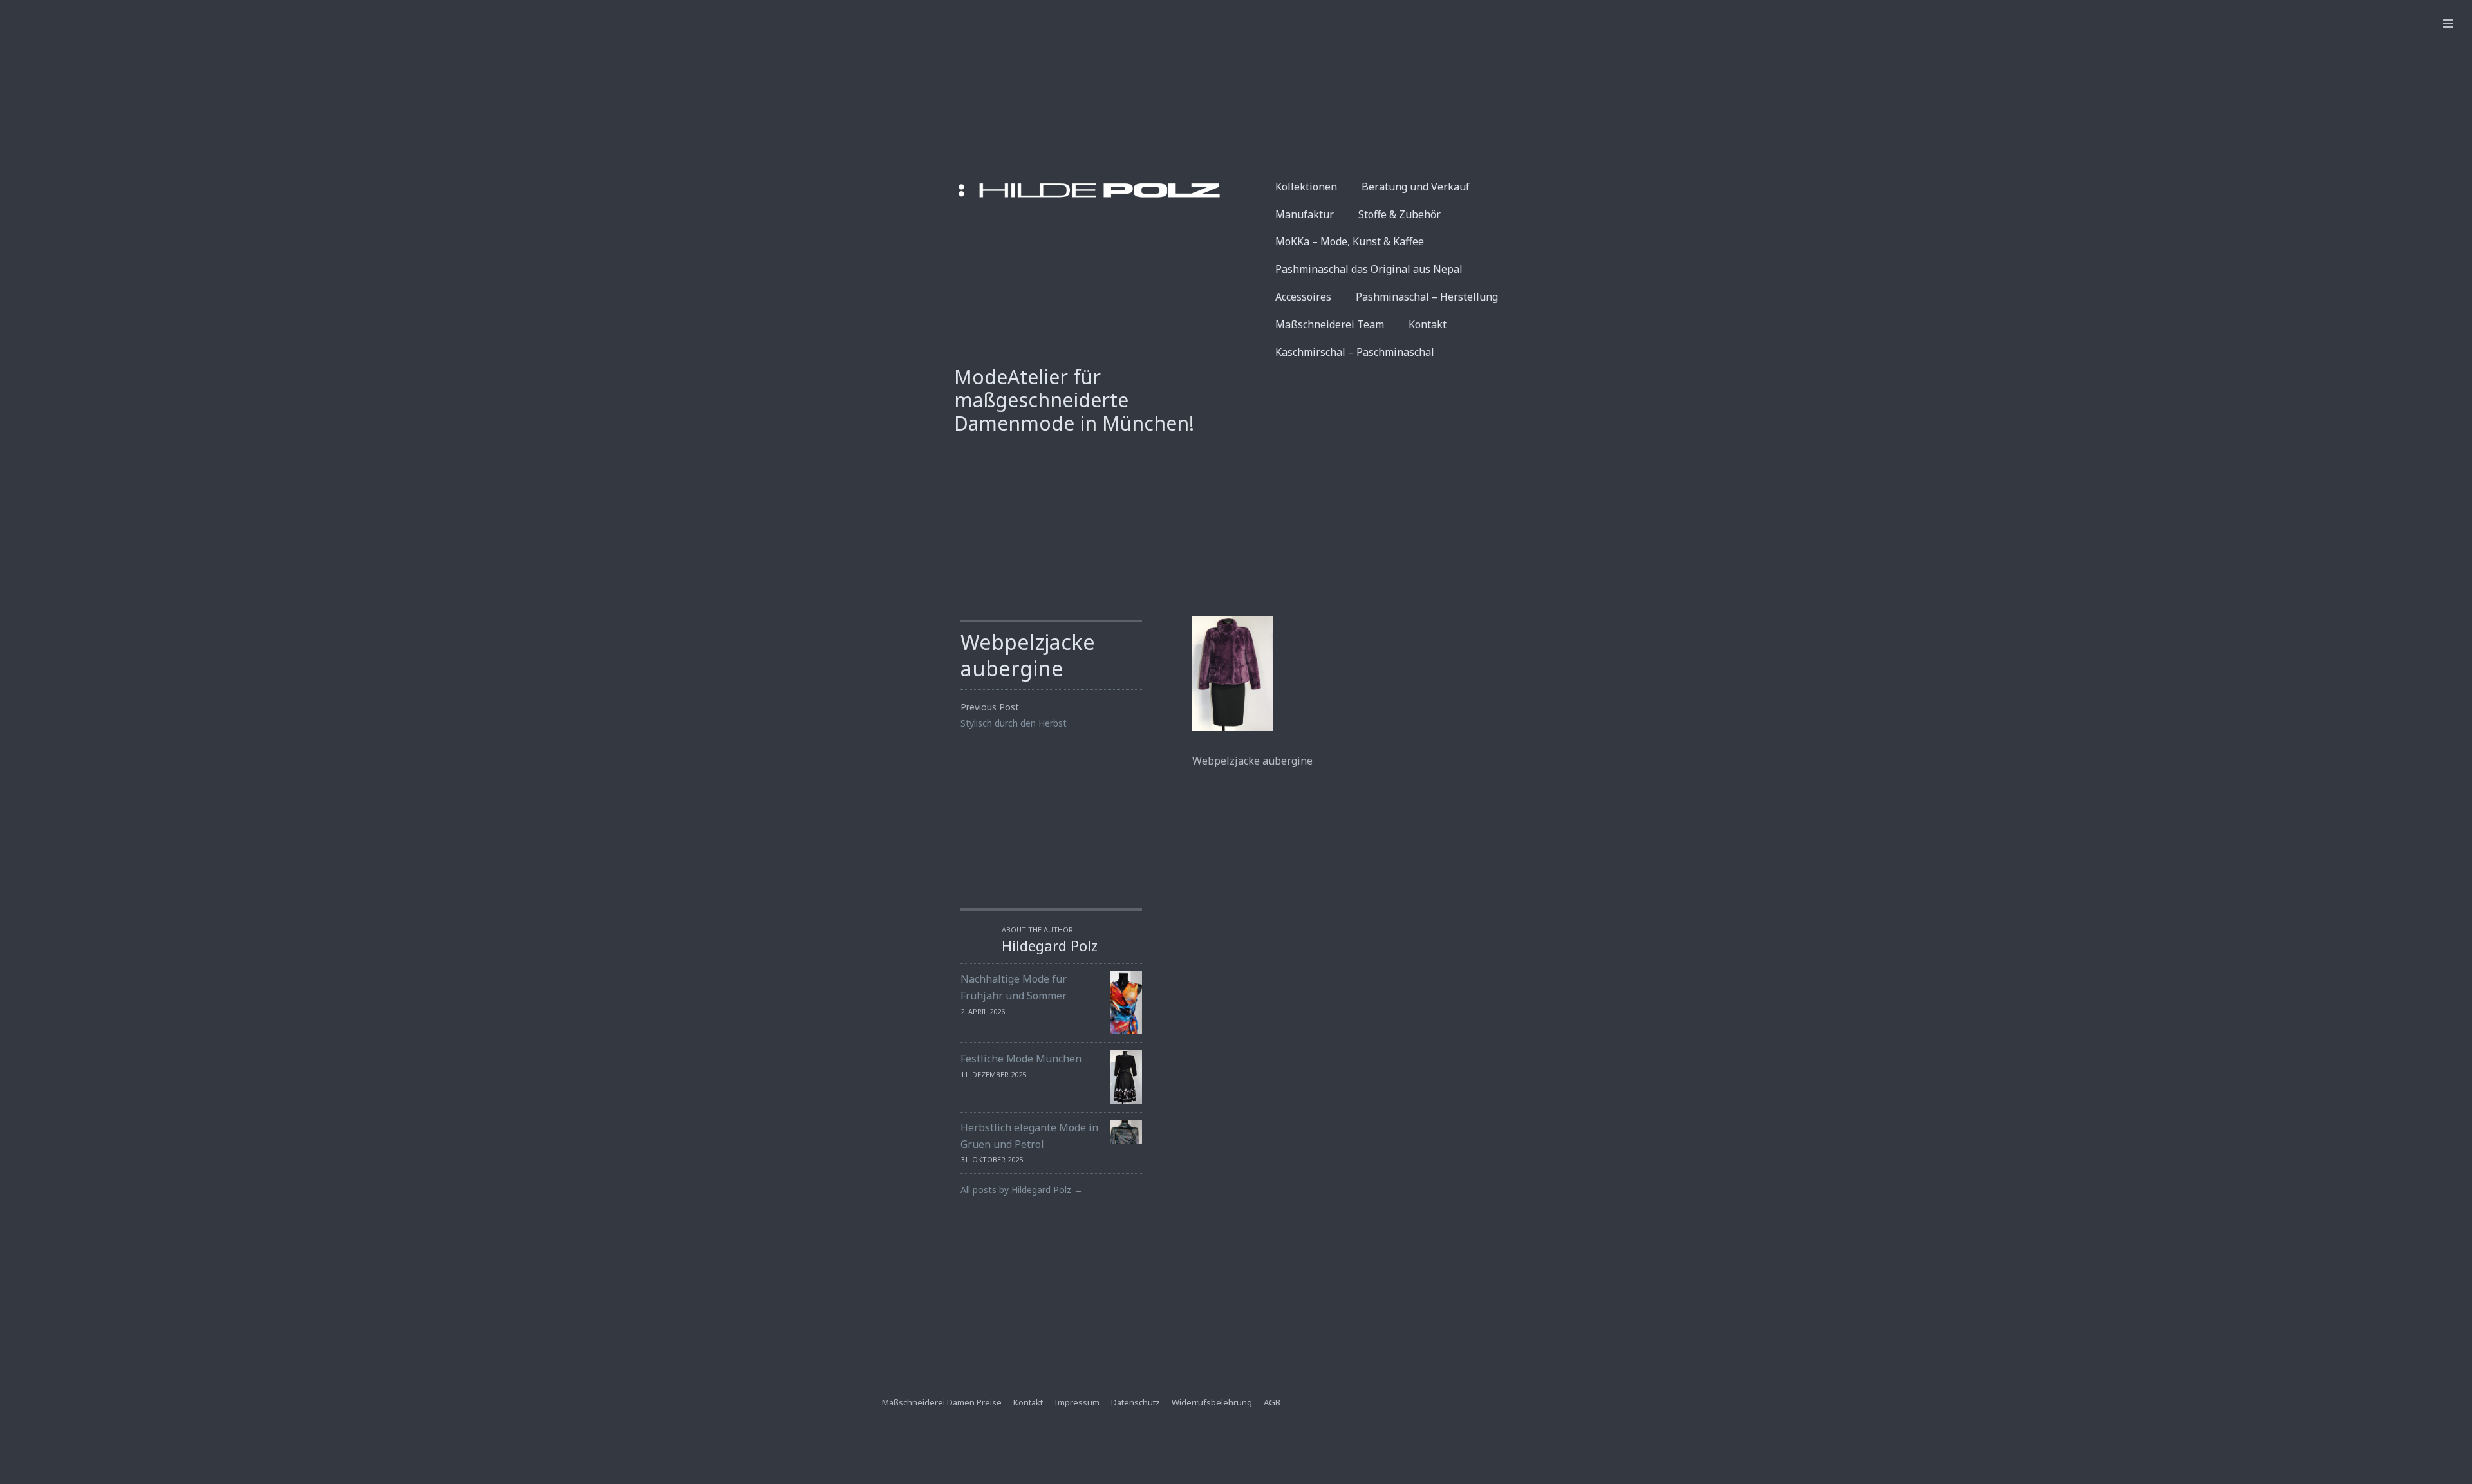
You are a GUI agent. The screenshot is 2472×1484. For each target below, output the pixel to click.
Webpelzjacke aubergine (1028, 655)
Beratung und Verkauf (1416, 187)
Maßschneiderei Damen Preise (942, 1402)
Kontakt (1428, 324)
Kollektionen (1306, 187)
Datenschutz (1136, 1402)
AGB (1272, 1402)
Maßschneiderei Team (1330, 324)
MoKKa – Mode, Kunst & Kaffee (1350, 241)
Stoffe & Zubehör (1400, 214)
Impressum (1077, 1402)
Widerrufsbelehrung (1212, 1402)
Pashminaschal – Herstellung (1427, 297)
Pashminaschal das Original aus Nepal (1369, 269)
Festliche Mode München (1021, 1059)
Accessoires (1303, 297)
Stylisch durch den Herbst (1014, 723)
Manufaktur (1305, 214)
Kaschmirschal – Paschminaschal (1355, 352)
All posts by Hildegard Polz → (1022, 1190)
